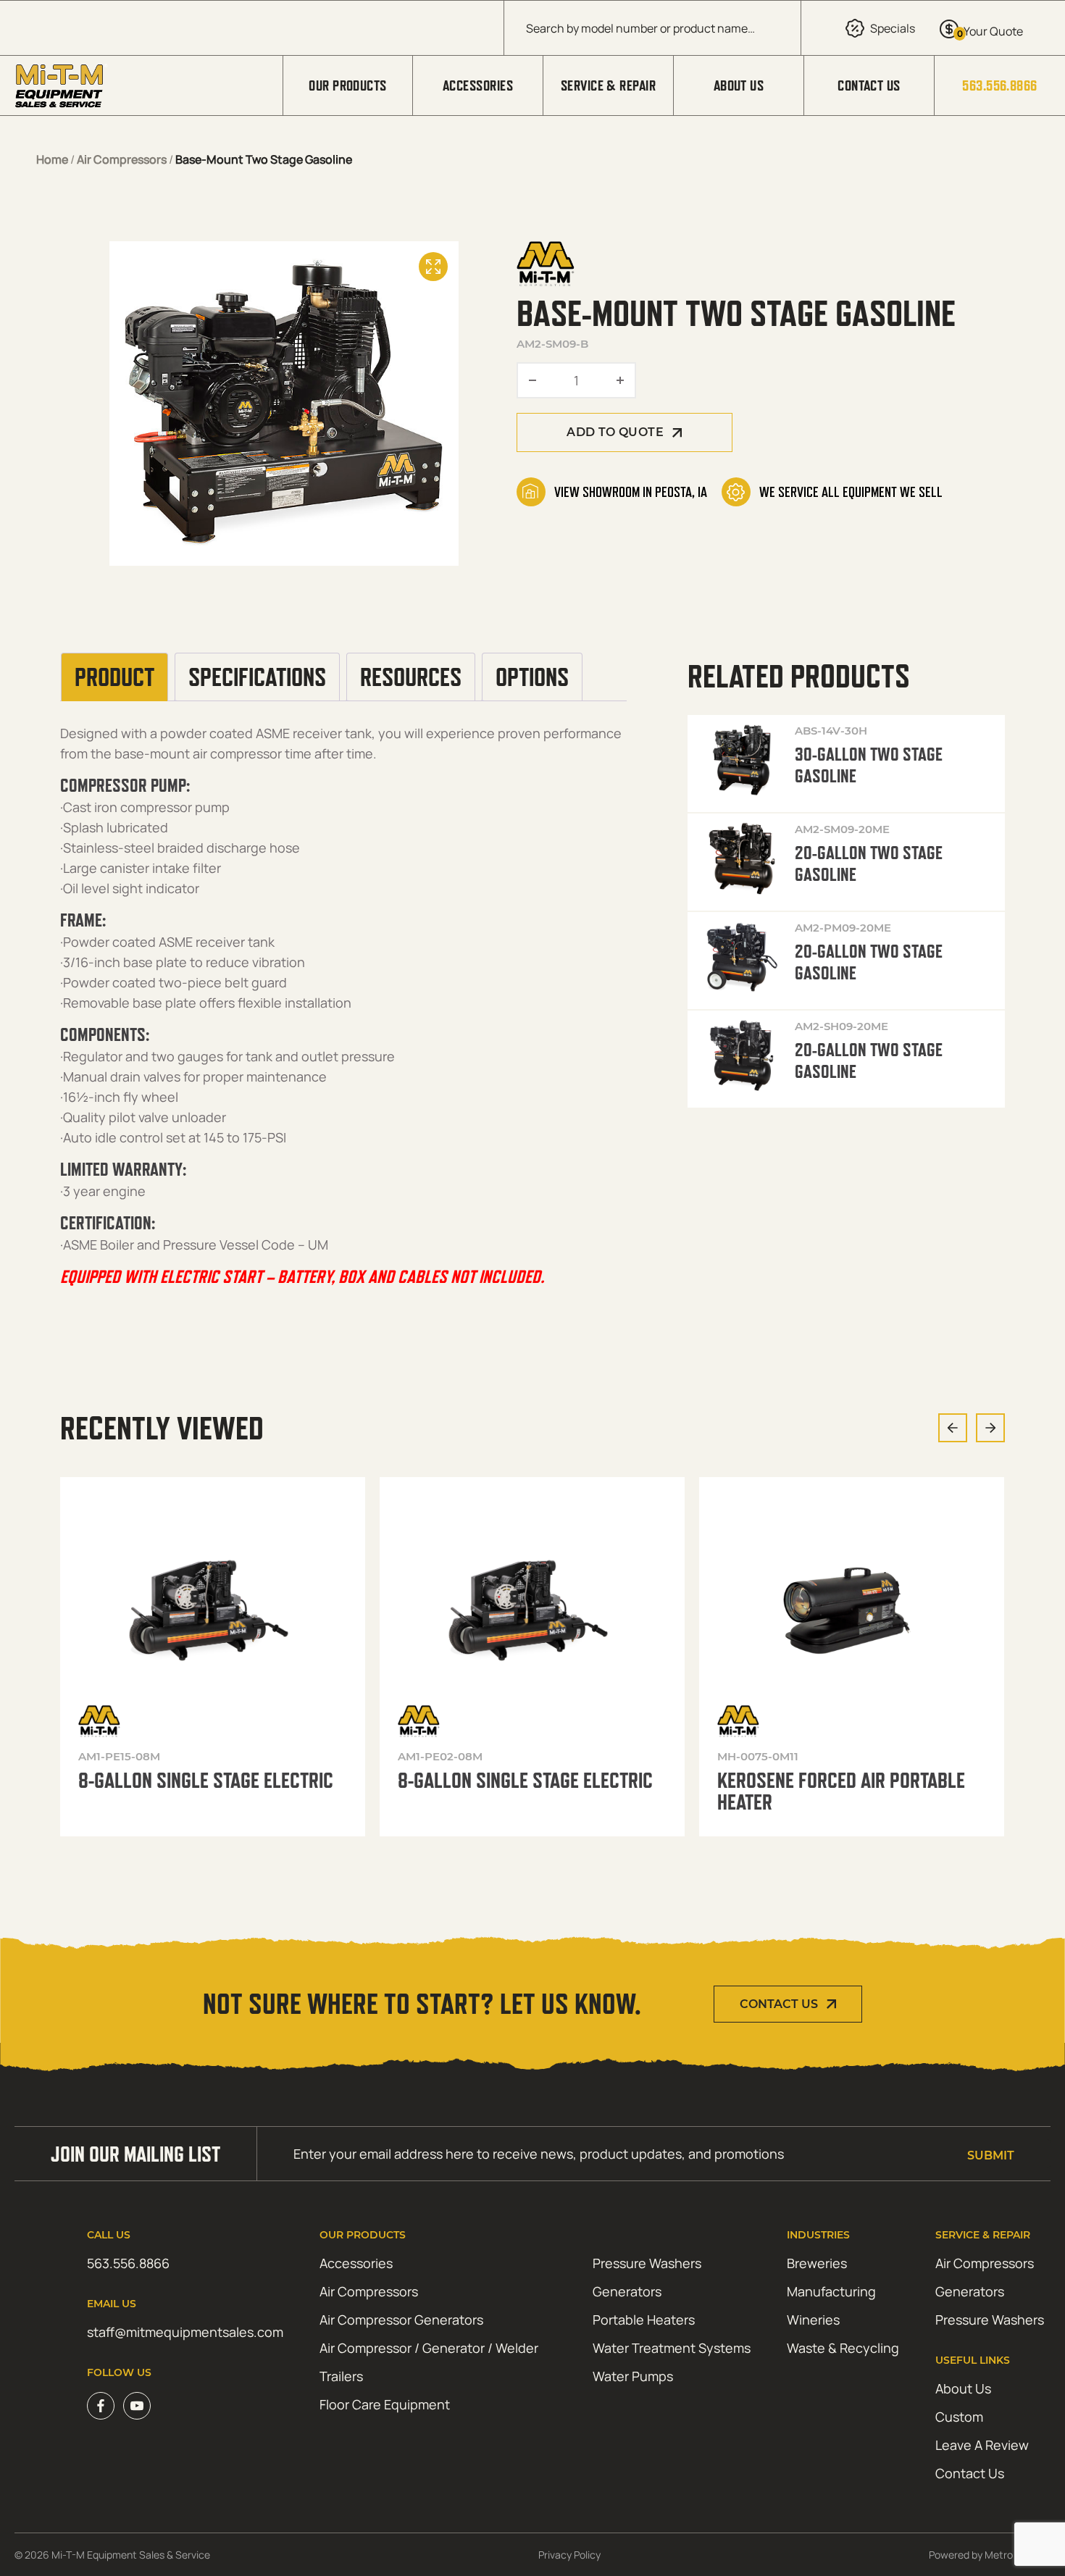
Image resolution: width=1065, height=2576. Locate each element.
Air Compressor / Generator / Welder (429, 2348)
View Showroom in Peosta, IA (631, 492)
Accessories (478, 85)
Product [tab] (114, 677)
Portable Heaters (644, 2320)
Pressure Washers (647, 2263)
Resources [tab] (411, 677)
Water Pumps (633, 2376)
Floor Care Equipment (385, 2404)
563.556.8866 (999, 85)
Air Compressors (122, 159)
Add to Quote (615, 432)
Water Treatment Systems (672, 2348)
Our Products (347, 85)
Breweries (817, 2263)
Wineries (813, 2320)
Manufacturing (831, 2291)
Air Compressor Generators (401, 2320)
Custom (959, 2417)
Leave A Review (982, 2445)
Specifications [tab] (257, 677)
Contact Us (869, 85)
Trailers (341, 2376)
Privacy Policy (569, 2555)
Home (52, 159)
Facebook (101, 2406)
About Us (739, 85)
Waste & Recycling (843, 2348)
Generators (627, 2291)
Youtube (137, 2406)
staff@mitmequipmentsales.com (185, 2332)
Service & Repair (608, 85)
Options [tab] (532, 677)
